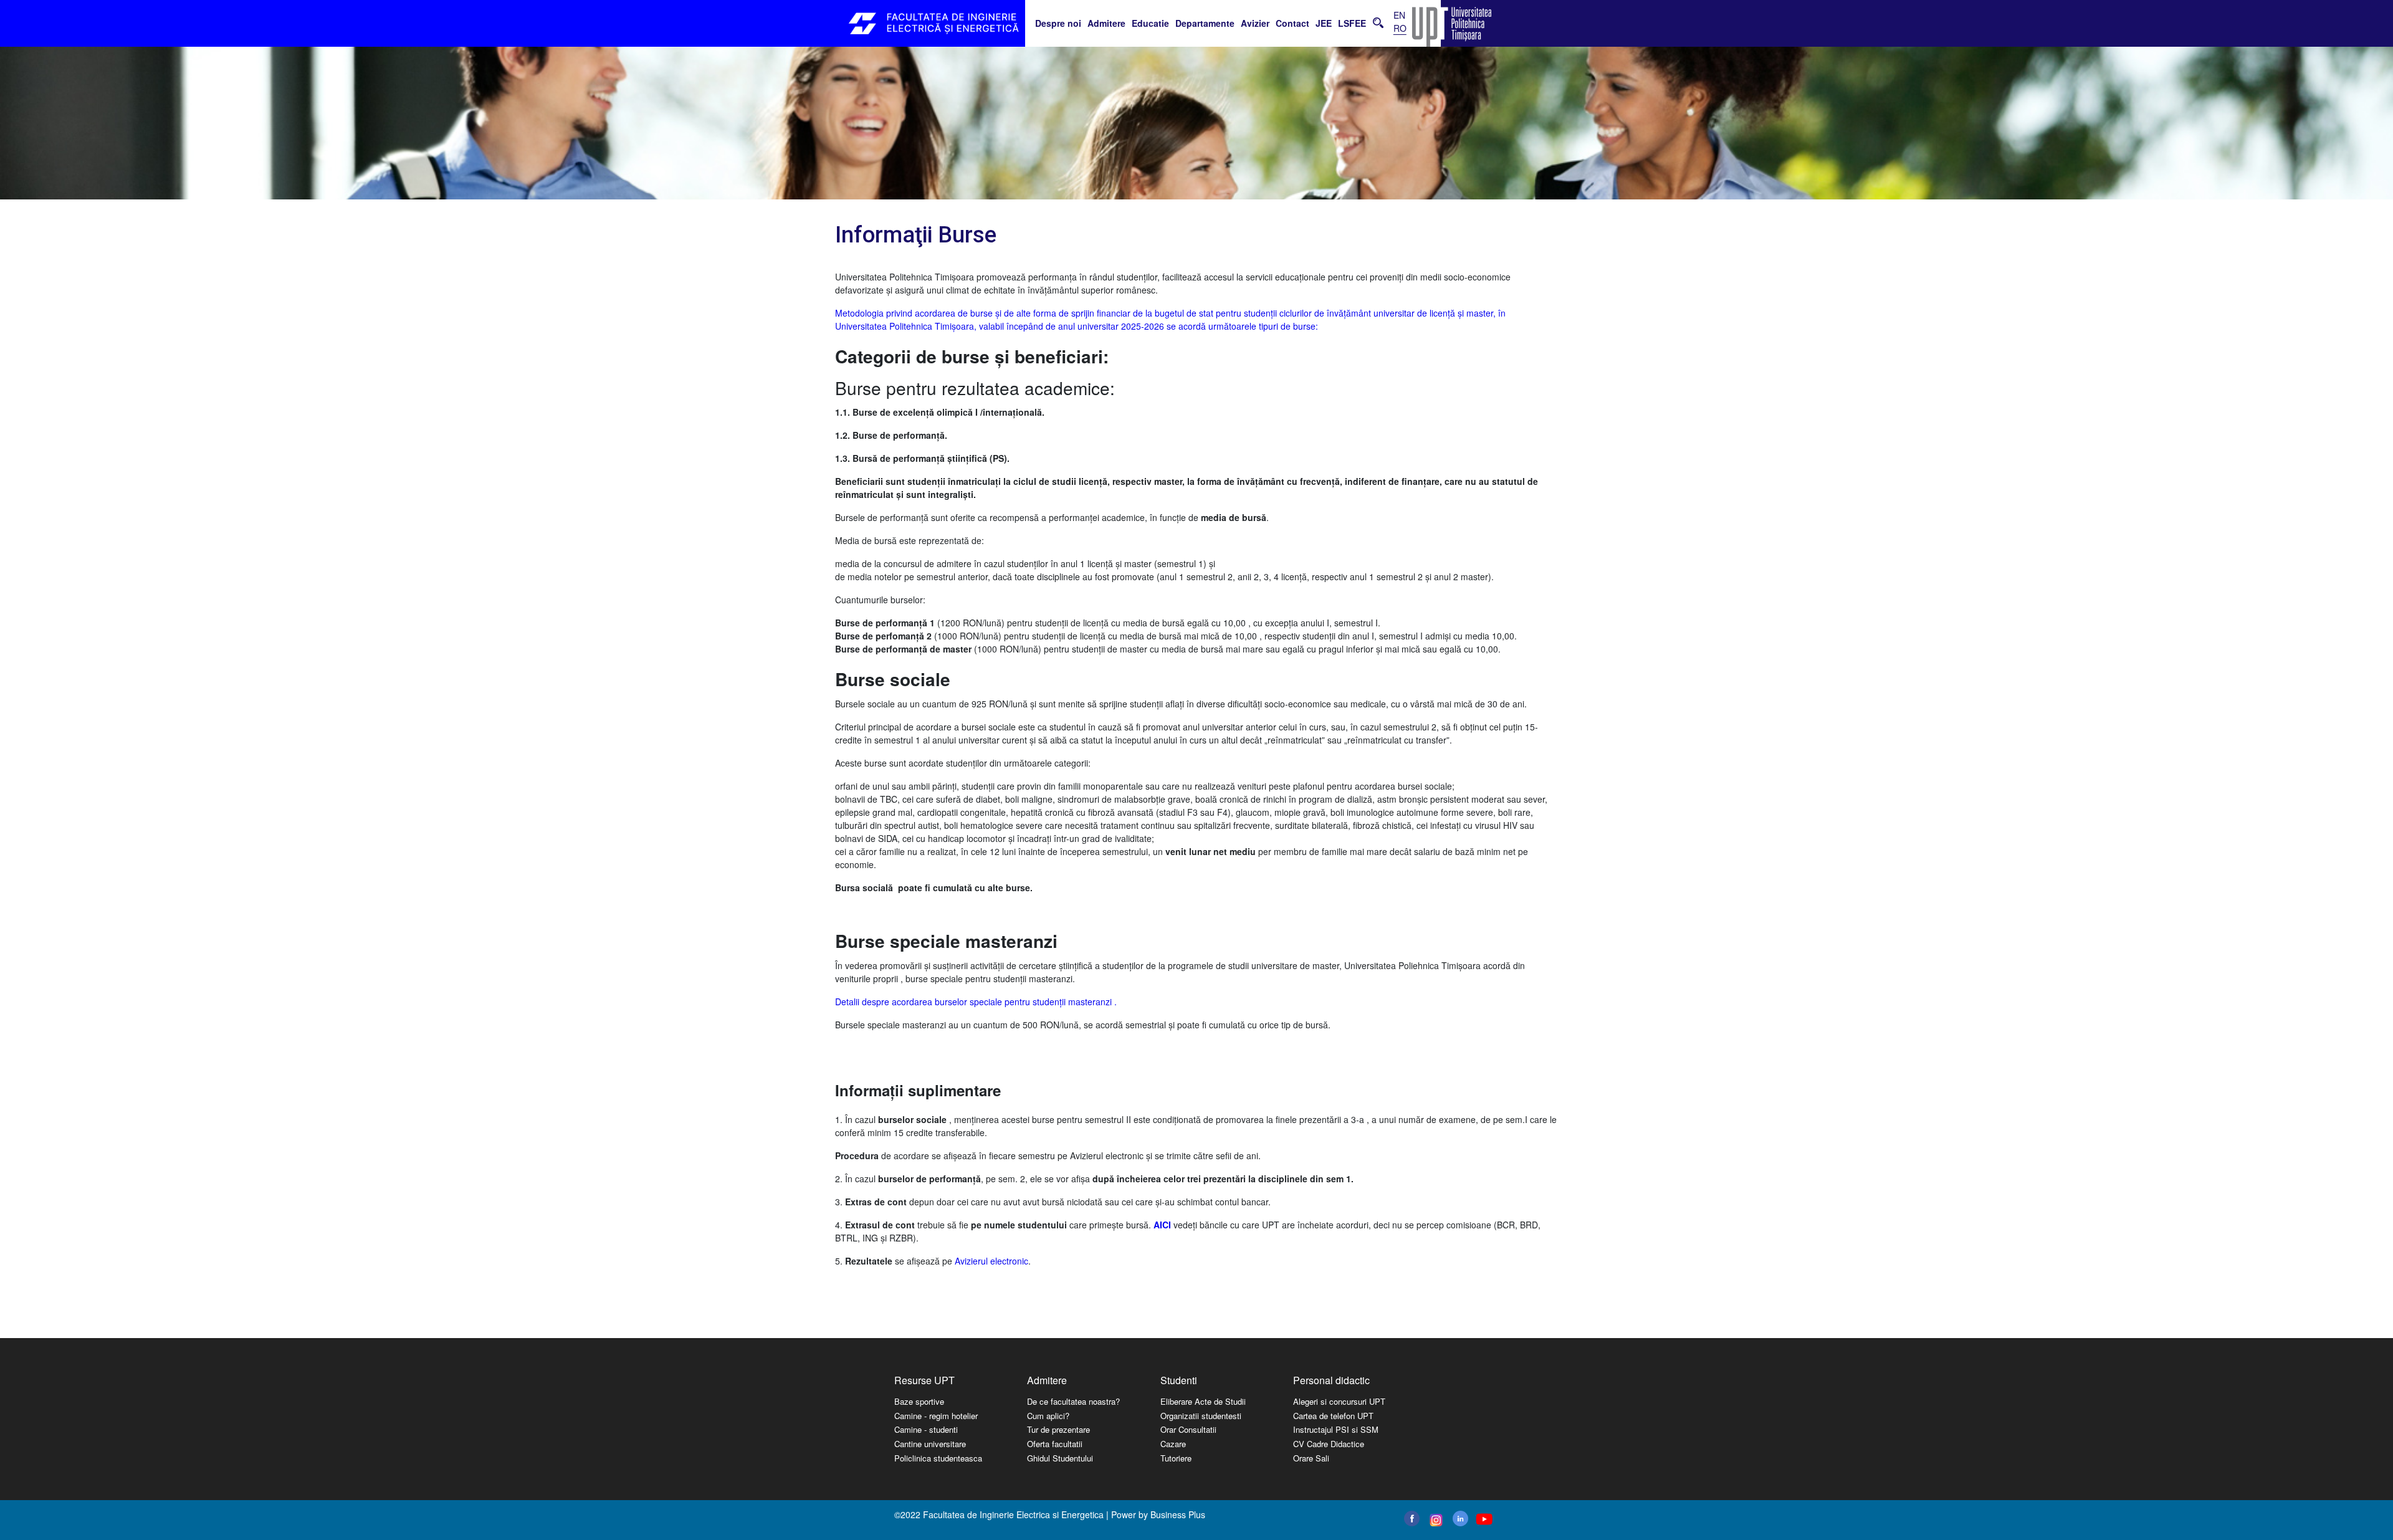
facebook (1412, 1518)
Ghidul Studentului (1060, 1458)
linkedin (1460, 1518)
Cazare (1173, 1444)
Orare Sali (1311, 1458)
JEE (1324, 23)
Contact (1292, 23)
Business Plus (1178, 1514)
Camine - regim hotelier (936, 1416)
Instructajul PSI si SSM (1336, 1429)
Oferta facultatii (1055, 1444)
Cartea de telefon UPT (1333, 1416)
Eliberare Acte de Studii (1203, 1401)
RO (1400, 28)
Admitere (1106, 23)
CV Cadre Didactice (1329, 1444)
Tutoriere (1176, 1458)
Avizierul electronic (991, 1261)
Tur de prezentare (1058, 1429)
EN (1399, 15)
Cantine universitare (930, 1444)
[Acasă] (935, 23)
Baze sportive (919, 1401)
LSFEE (1352, 23)
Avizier (1255, 23)
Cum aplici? (1048, 1416)
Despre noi (1058, 23)
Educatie (1150, 23)
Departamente (1205, 23)
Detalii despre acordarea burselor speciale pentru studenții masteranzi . (976, 1002)
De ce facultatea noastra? (1073, 1401)
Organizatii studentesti (1201, 1416)
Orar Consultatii (1188, 1429)
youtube (1483, 1519)
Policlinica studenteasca (938, 1458)
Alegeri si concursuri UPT (1339, 1401)
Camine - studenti (926, 1429)
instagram (1435, 1520)
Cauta (1378, 22)
